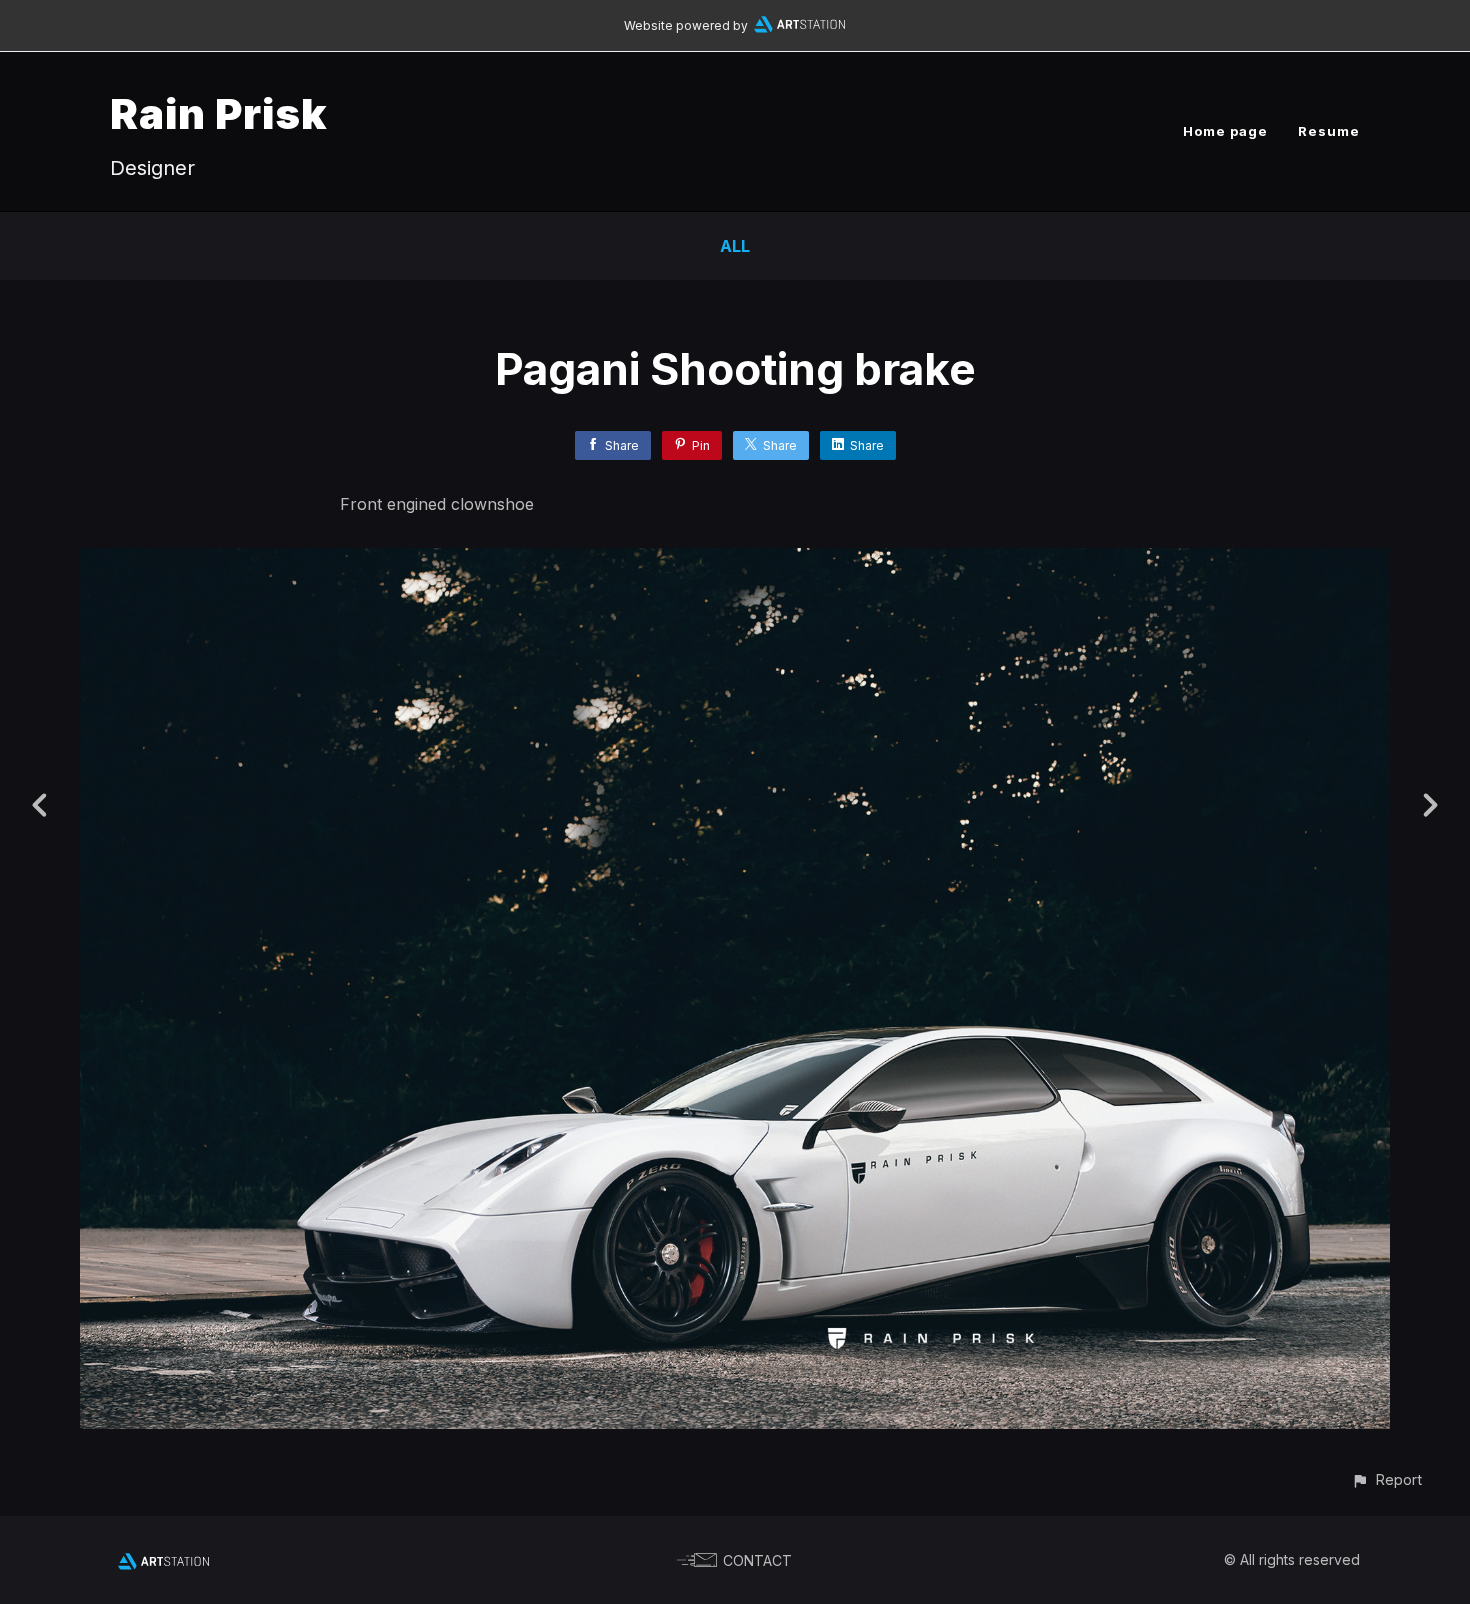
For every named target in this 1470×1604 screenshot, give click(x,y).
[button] (1386, 1479)
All (735, 246)
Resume (1329, 131)
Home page (1225, 131)
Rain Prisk (219, 113)
